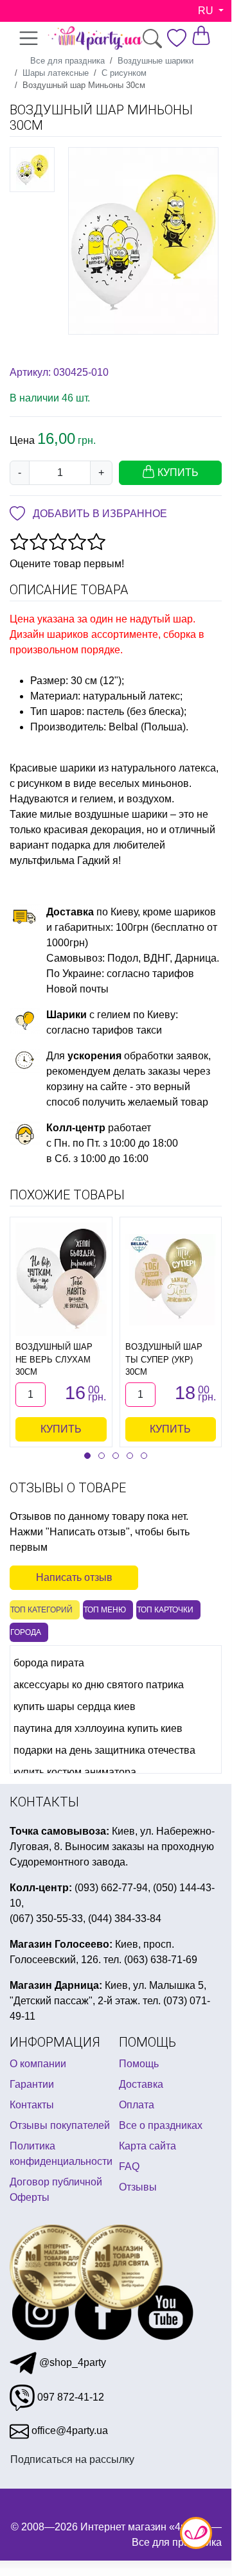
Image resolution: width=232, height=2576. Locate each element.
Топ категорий (41, 1610)
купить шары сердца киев (75, 1707)
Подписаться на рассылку (72, 2459)
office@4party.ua (68, 2430)
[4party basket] (201, 34)
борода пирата (49, 1663)
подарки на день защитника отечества (104, 1750)
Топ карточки (165, 1610)
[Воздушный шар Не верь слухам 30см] (61, 1279)
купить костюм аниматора (75, 1772)
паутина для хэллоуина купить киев (98, 1728)
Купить (61, 1429)
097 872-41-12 (69, 2397)
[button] (87, 1456)
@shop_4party (71, 2362)
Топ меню (105, 1610)
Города (26, 1632)
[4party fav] (177, 38)
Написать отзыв (74, 1577)
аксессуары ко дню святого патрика (99, 1685)
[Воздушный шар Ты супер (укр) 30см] (171, 1280)
